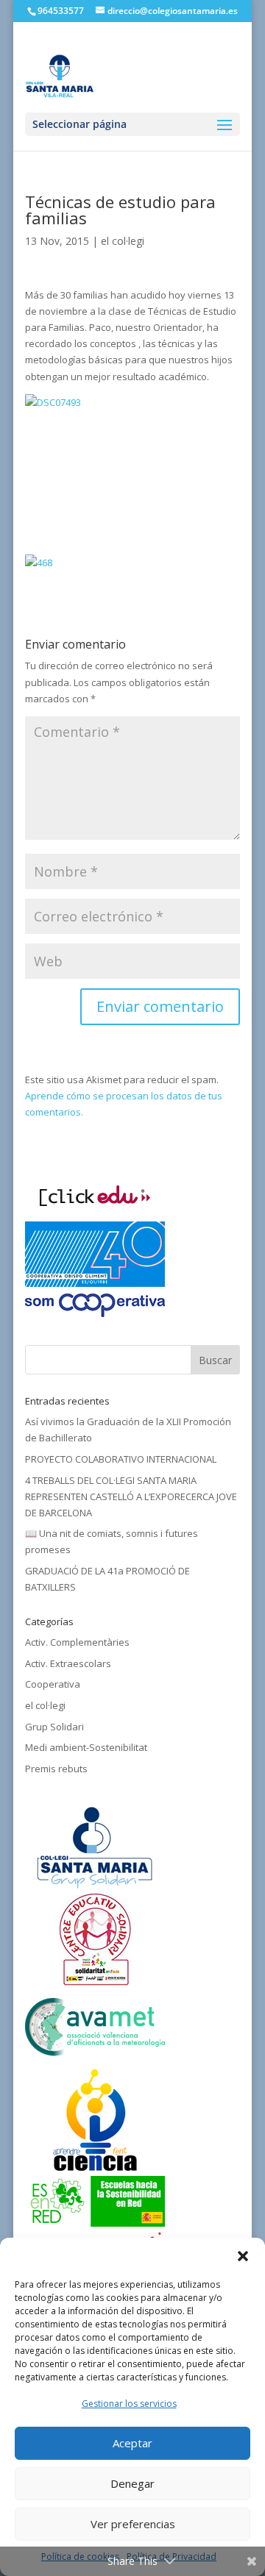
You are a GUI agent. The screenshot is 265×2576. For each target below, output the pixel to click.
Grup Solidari (54, 1727)
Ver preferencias (133, 2524)
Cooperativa (53, 1684)
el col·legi (123, 241)
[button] (243, 2256)
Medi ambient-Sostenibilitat (86, 1747)
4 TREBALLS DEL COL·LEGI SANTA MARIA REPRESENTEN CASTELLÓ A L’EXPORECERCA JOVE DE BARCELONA (131, 1496)
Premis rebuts (56, 1769)
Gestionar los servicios (129, 2404)
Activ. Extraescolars (68, 1663)
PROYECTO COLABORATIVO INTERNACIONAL (121, 1459)
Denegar (132, 2483)
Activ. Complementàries (77, 1642)
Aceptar (132, 2443)
